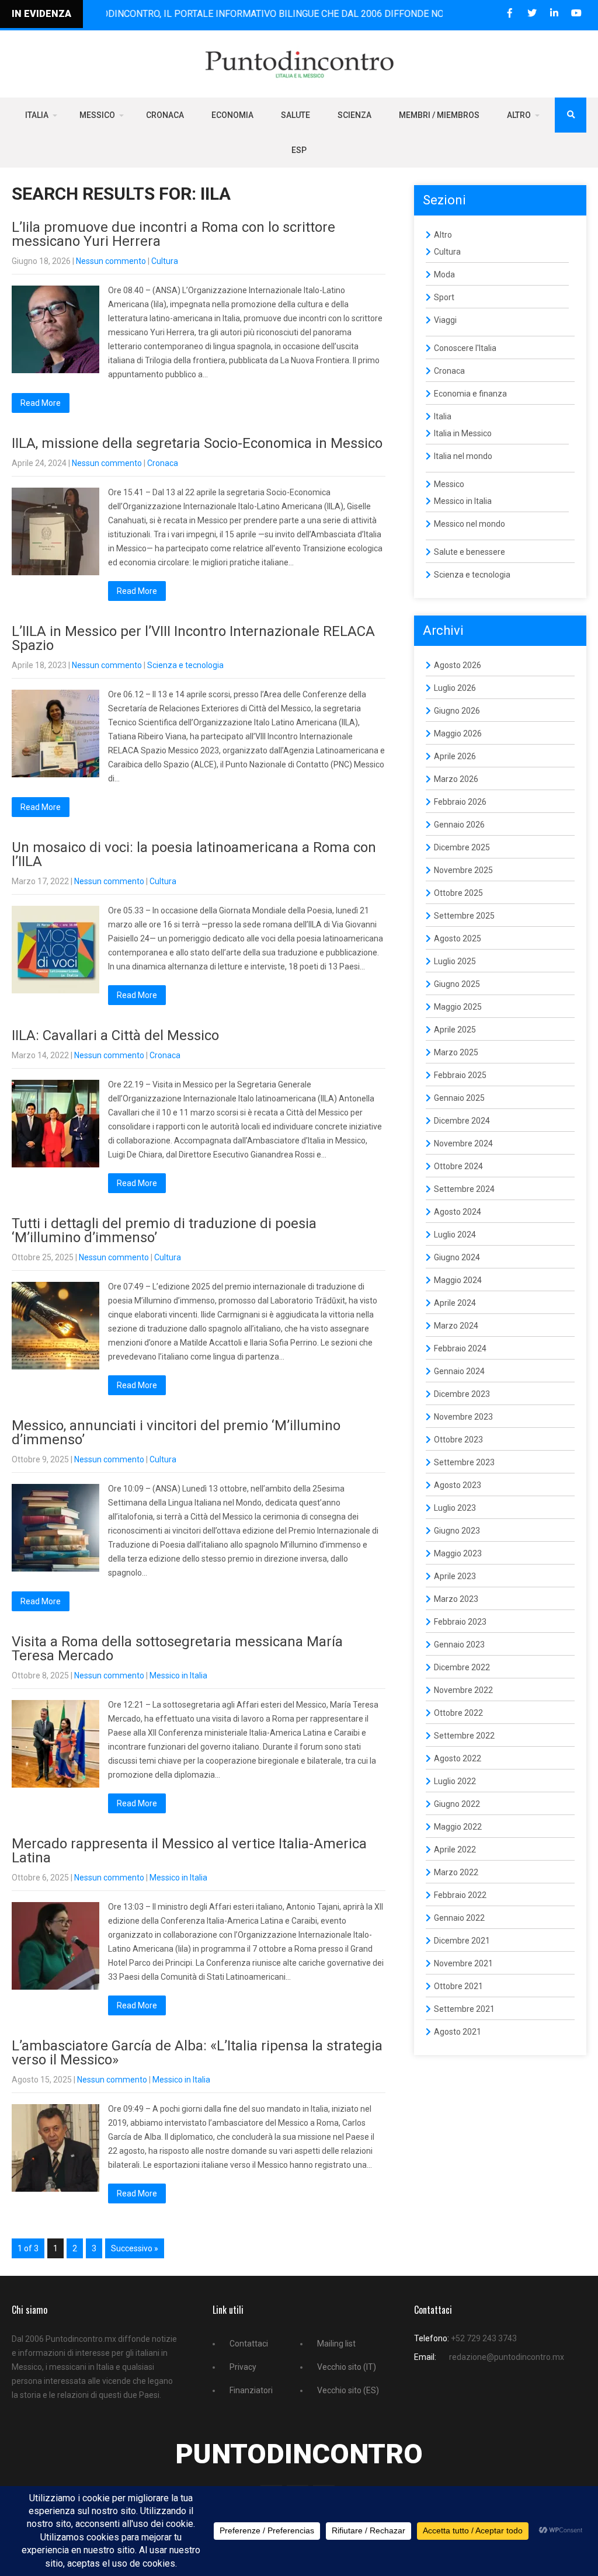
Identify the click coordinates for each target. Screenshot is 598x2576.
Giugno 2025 (457, 984)
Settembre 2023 (464, 1462)
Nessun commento (111, 261)
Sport (444, 297)
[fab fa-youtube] (576, 13)
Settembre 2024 (464, 1189)
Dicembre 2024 (462, 1121)
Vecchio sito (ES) (348, 2390)
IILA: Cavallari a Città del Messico (115, 1035)
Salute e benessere (470, 552)
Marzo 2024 (456, 1326)
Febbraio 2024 (460, 1348)
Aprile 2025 (455, 1030)
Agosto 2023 (458, 1485)
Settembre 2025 (464, 916)
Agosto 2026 (458, 665)
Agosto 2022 (458, 1758)
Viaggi (445, 320)
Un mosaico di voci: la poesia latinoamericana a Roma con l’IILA (194, 854)
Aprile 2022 (455, 1850)
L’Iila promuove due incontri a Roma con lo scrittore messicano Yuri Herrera (173, 234)
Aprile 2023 (455, 1576)
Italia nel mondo (463, 456)
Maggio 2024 (458, 1280)
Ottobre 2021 (458, 1986)
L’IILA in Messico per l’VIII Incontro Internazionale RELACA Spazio (193, 638)
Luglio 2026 (455, 688)
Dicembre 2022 (462, 1667)
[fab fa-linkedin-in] (554, 13)
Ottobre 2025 (458, 893)
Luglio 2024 (455, 1235)
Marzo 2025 (456, 1052)
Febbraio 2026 (460, 802)
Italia (37, 115)
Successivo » (135, 2248)
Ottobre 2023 (458, 1440)
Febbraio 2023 (460, 1622)
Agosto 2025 (458, 938)
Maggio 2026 (458, 733)
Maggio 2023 (458, 1553)
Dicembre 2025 (462, 847)
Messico (97, 115)
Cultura (165, 261)
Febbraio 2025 (460, 1075)
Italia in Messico (463, 433)
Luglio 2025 (455, 961)
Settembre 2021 (464, 2009)
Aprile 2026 (455, 756)
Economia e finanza (470, 394)
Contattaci (249, 2344)
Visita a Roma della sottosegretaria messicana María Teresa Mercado (177, 1649)
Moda (444, 274)
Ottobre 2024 (458, 1166)
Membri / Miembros (439, 115)
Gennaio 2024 (459, 1371)
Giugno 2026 (457, 711)
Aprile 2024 (455, 1303)
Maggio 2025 (458, 1007)
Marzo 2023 (456, 1599)
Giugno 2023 (457, 1531)
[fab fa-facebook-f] (510, 13)
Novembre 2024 (463, 1143)
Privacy (243, 2367)
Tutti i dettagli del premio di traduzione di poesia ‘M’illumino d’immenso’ (164, 1230)
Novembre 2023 (463, 1417)
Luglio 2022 (455, 1781)
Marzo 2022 (456, 1872)
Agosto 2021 (458, 2032)
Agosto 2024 (458, 1212)
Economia (232, 115)
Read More (41, 403)
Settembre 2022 (464, 1736)
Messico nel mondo (470, 524)
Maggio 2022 (458, 1827)
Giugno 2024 (457, 1257)
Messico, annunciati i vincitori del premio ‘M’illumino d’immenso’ (176, 1433)
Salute (295, 115)
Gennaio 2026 (459, 825)
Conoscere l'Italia (465, 348)
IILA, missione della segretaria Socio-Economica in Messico (197, 443)
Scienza (354, 115)
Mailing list (336, 2344)
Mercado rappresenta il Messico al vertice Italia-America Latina (189, 1851)
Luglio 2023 (455, 1508)
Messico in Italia (178, 1675)
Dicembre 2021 (462, 1941)
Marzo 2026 (456, 779)
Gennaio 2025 (459, 1098)
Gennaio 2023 (459, 1645)
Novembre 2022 (463, 1690)
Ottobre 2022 (458, 1713)
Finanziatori (251, 2390)
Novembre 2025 (463, 870)
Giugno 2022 (457, 1804)
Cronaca (165, 115)
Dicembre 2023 (462, 1394)
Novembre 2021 (463, 1963)
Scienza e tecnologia (185, 665)
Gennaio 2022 (459, 1918)
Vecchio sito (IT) (347, 2367)
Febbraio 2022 (460, 1895)
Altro (519, 115)
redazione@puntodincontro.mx (507, 2357)
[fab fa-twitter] (532, 13)
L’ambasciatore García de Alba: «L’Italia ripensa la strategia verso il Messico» (197, 2053)
